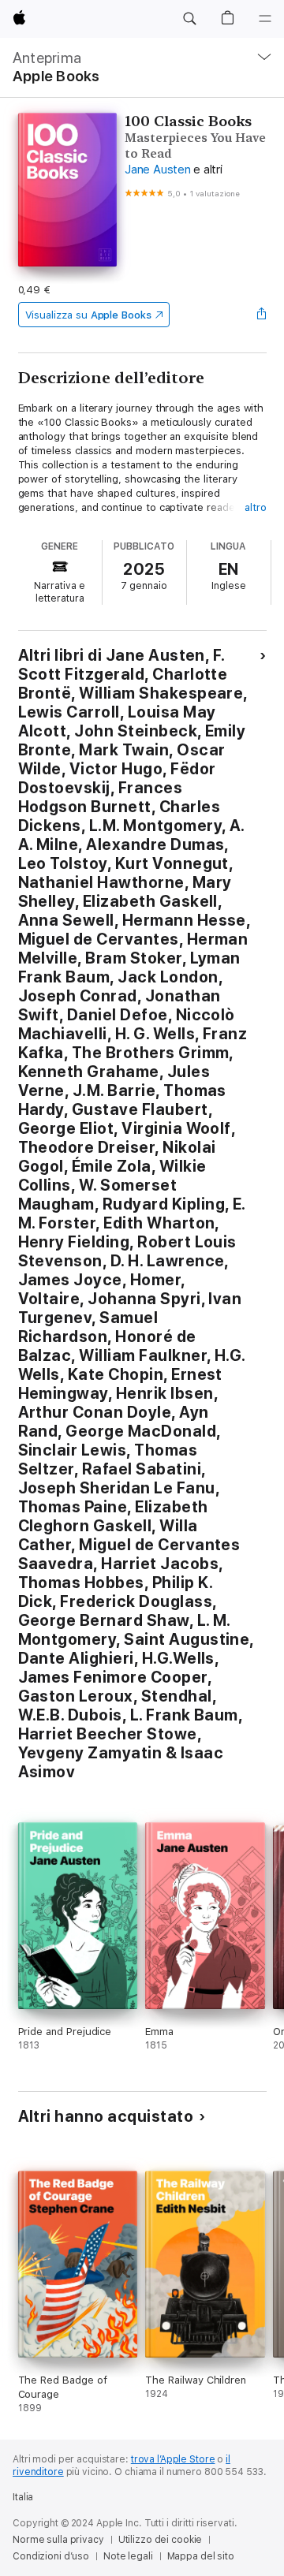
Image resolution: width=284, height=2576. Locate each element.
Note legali (128, 2556)
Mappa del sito (201, 2556)
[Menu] (265, 19)
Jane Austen (157, 170)
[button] (189, 19)
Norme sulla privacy (58, 2540)
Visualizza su (88, 315)
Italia (23, 2497)
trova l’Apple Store (173, 2459)
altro (256, 507)
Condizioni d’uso (51, 2556)
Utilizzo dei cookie (161, 2540)
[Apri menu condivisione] (261, 315)
